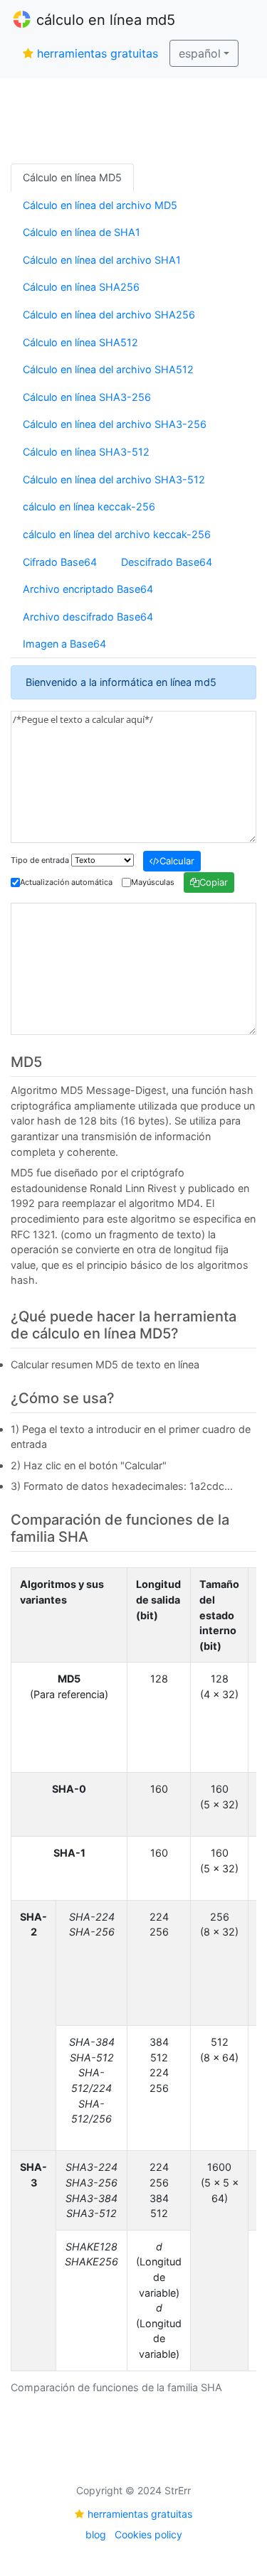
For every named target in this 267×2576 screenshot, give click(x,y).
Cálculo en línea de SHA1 (82, 232)
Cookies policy (148, 2534)
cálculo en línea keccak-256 (89, 506)
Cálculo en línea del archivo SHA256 (109, 315)
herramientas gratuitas (98, 53)
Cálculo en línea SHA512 (80, 342)
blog (96, 2534)
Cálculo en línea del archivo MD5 (100, 205)
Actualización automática (66, 882)
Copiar (214, 882)
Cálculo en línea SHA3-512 (86, 452)
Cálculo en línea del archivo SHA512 (108, 369)
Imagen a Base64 (64, 644)
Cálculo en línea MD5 (72, 177)
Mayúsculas (153, 882)
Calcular (177, 861)
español (200, 53)
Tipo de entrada (40, 860)
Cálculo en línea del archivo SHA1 (102, 260)
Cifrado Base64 (60, 562)
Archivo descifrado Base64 (88, 617)
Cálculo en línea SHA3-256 (87, 397)
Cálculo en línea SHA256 (81, 287)
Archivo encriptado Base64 (88, 589)
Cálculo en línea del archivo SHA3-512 (114, 479)
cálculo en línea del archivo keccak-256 (117, 534)
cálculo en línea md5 (106, 20)
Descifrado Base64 (167, 562)
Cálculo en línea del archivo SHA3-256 (115, 424)
